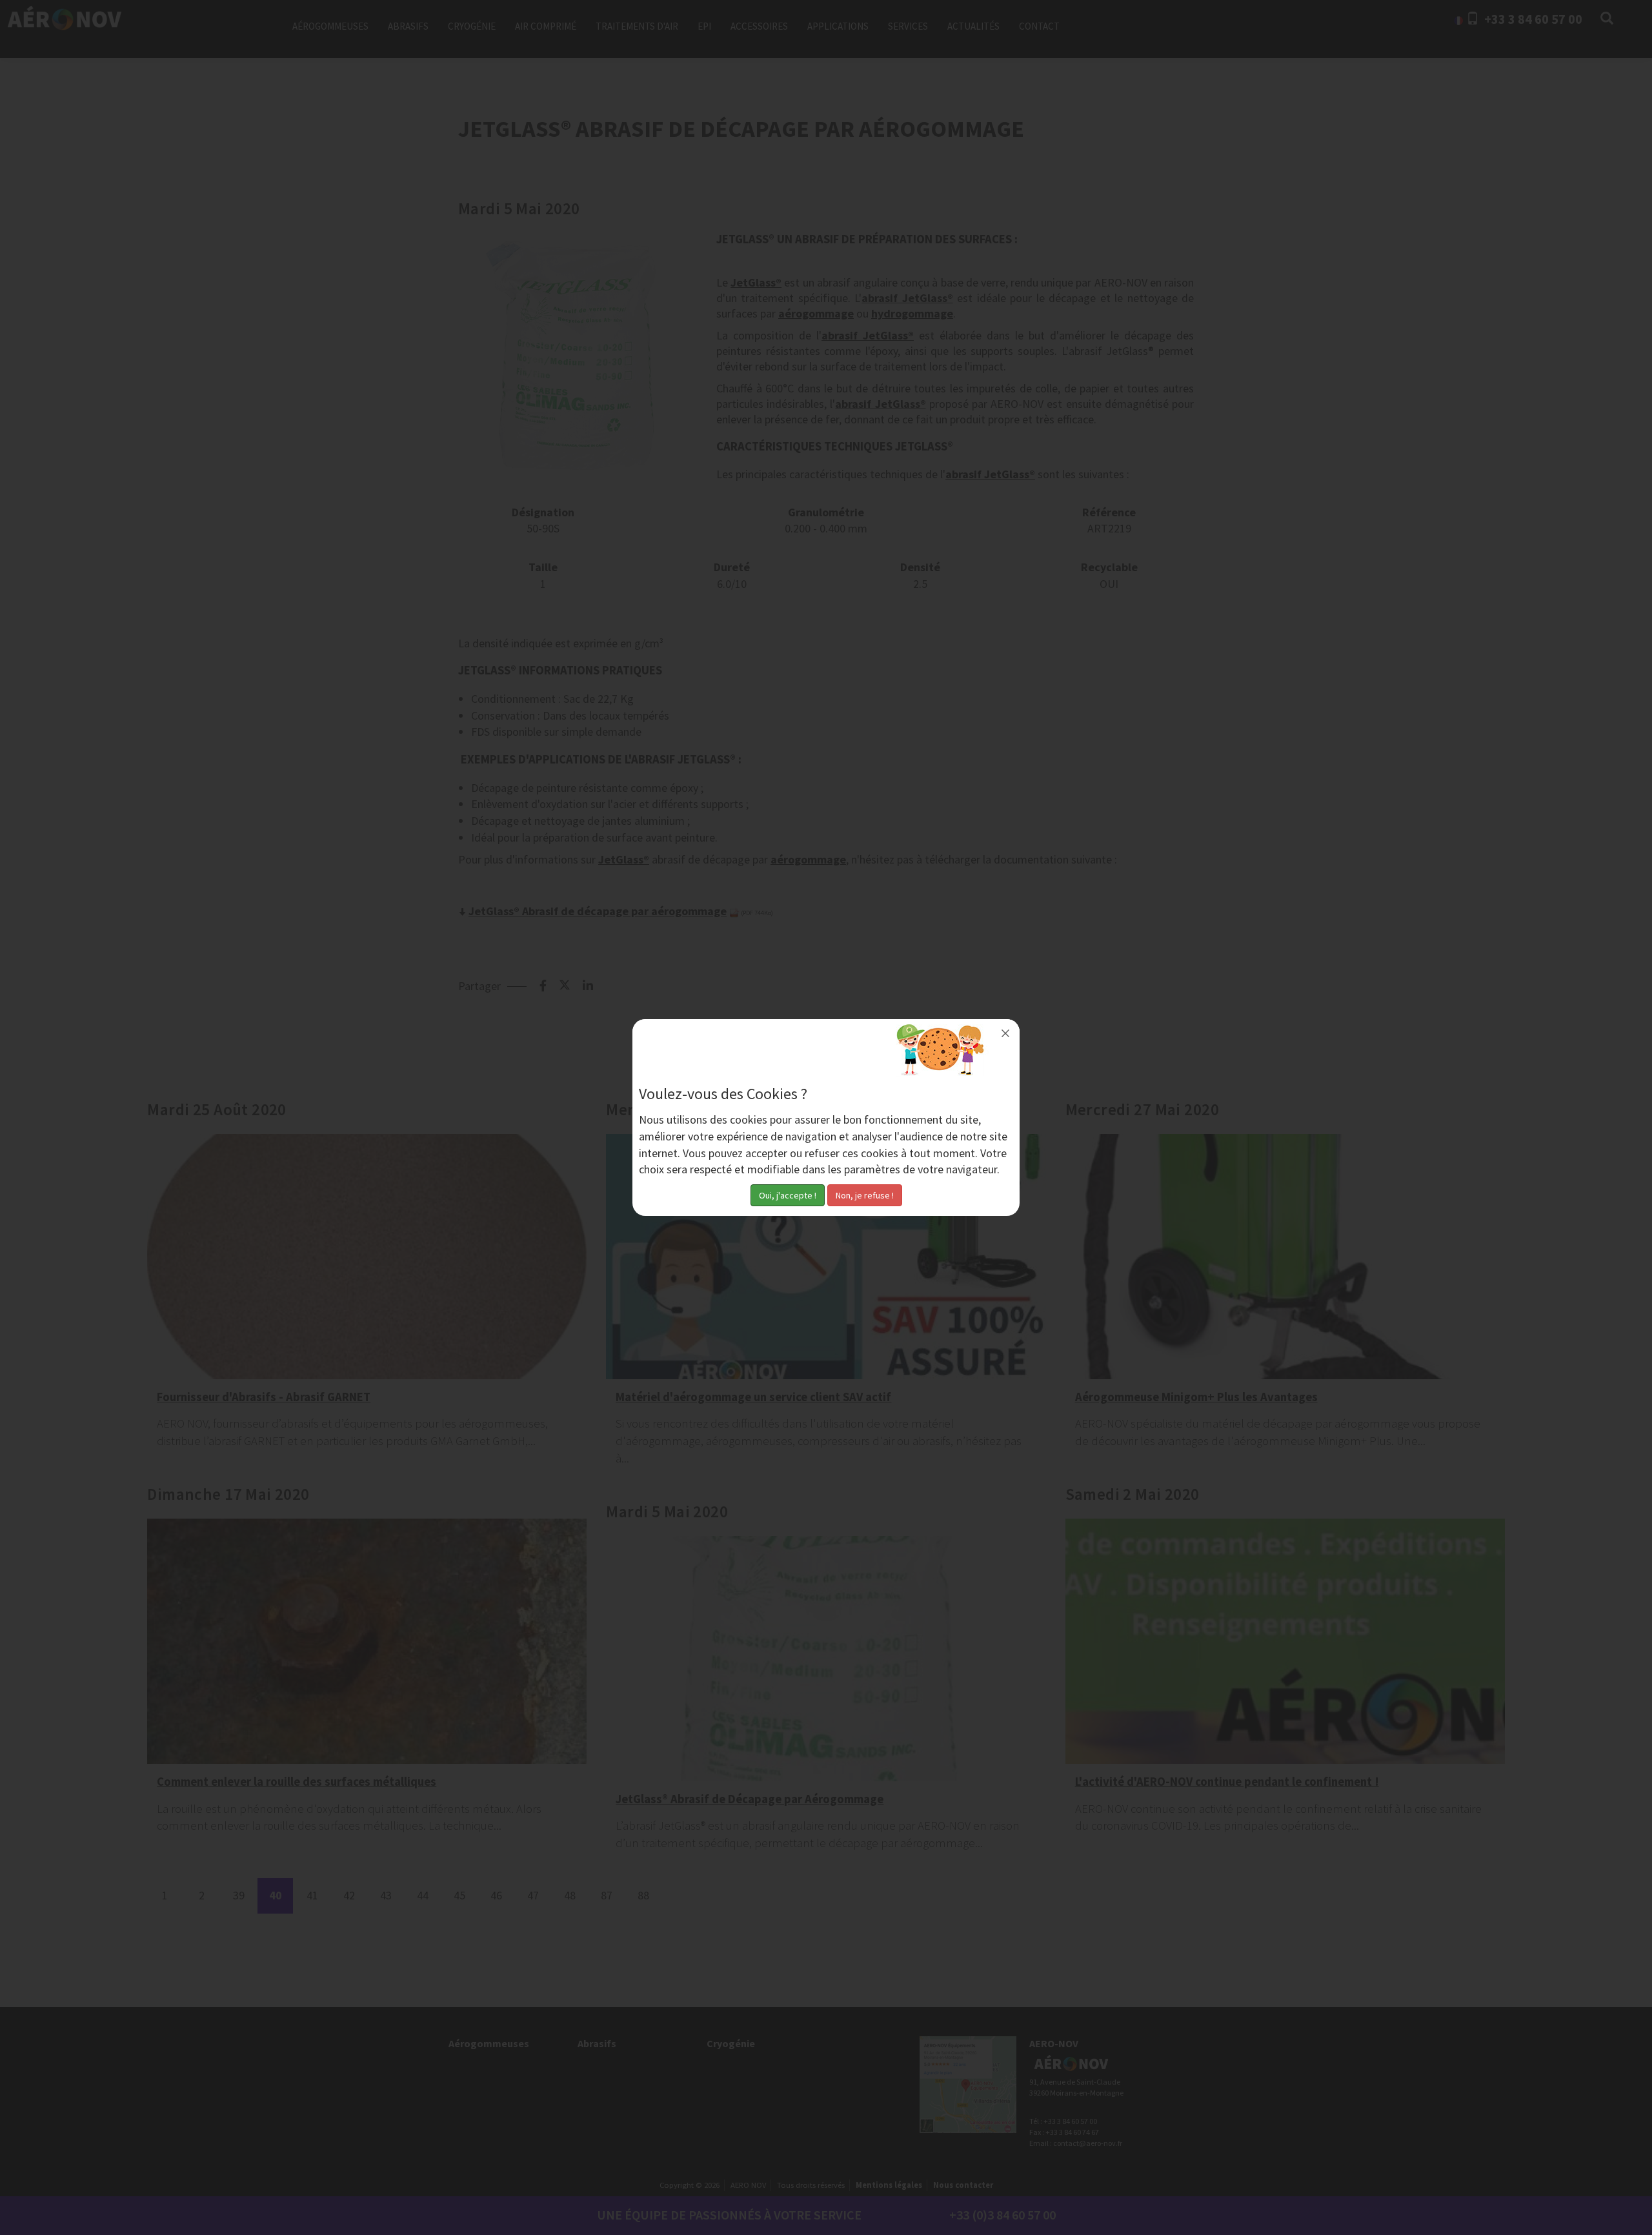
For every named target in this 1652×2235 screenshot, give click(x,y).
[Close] (1005, 1033)
